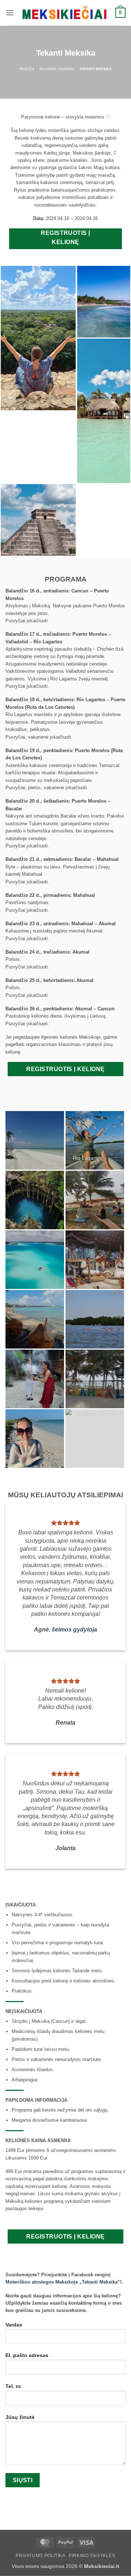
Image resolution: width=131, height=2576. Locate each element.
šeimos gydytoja (74, 1630)
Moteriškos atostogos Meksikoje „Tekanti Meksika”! (63, 2282)
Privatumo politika (40, 2556)
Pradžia (27, 69)
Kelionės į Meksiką (57, 69)
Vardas (14, 2325)
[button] (10, 13)
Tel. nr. (14, 2386)
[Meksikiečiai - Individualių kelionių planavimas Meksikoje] (65, 13)
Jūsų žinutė (20, 2417)
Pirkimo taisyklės (92, 2556)
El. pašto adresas (27, 2355)
